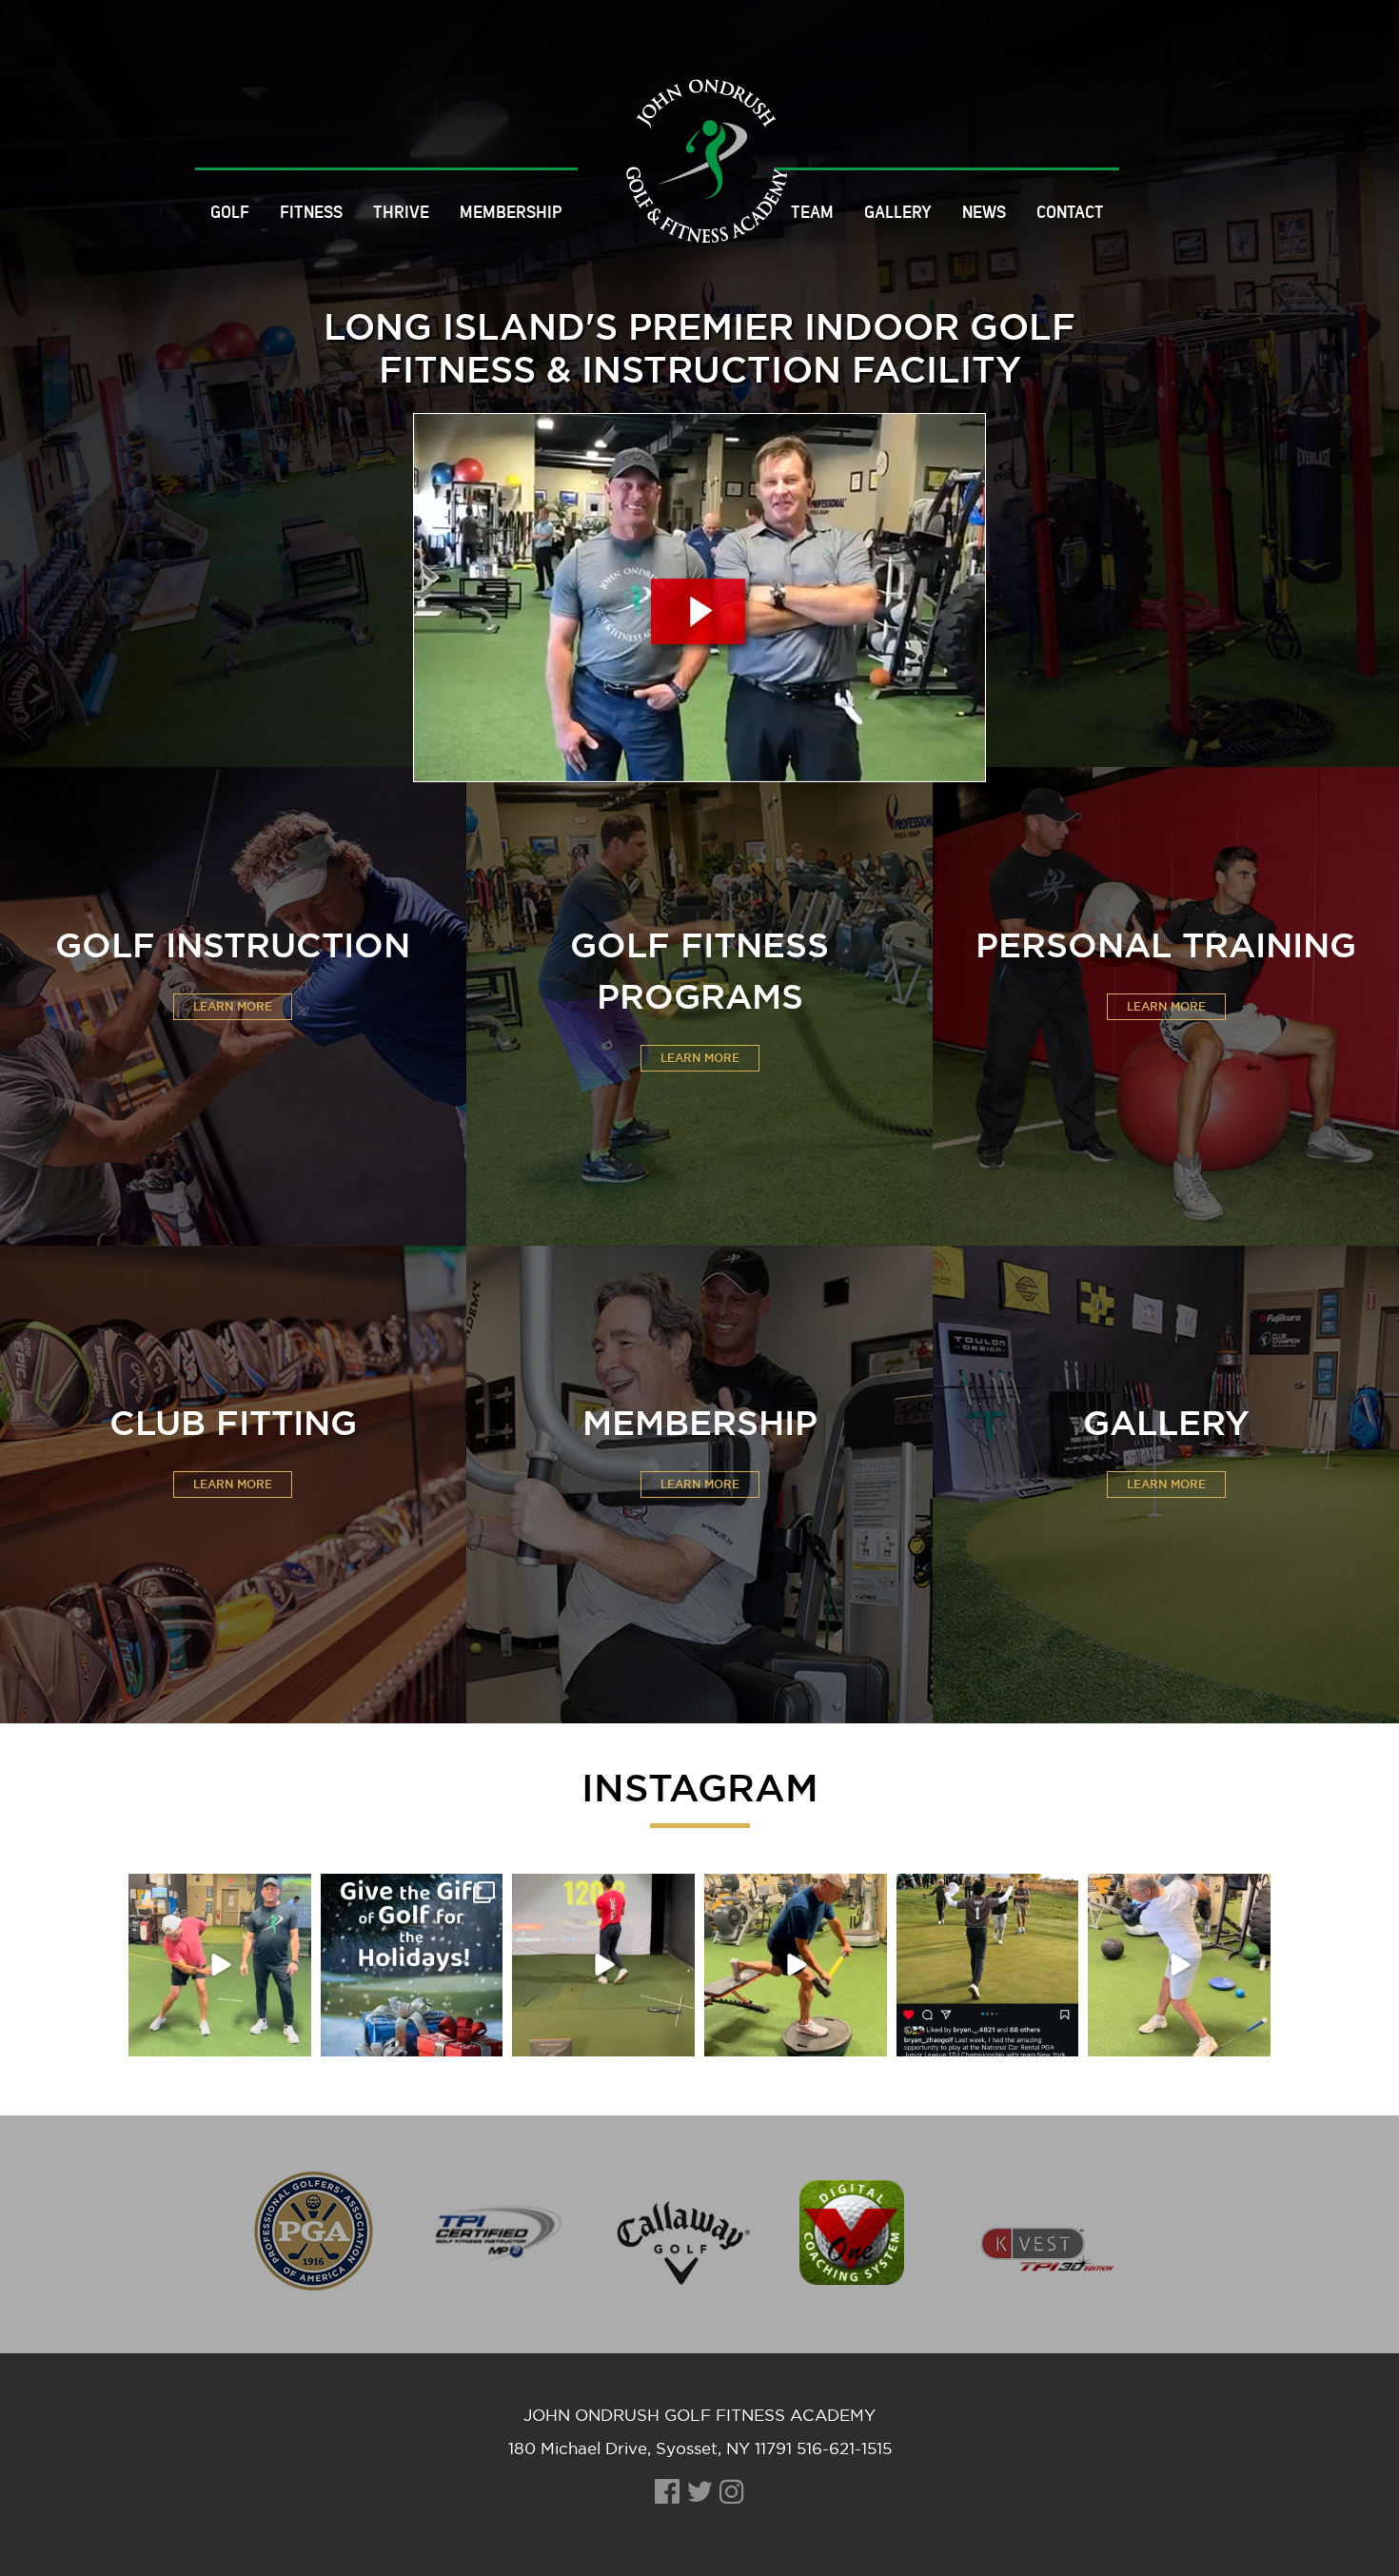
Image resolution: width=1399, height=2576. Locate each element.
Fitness (311, 212)
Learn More (233, 1007)
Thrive (401, 212)
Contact (1070, 212)
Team (812, 212)
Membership (511, 212)
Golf (230, 212)
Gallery (898, 212)
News (984, 212)
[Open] (220, 1965)
